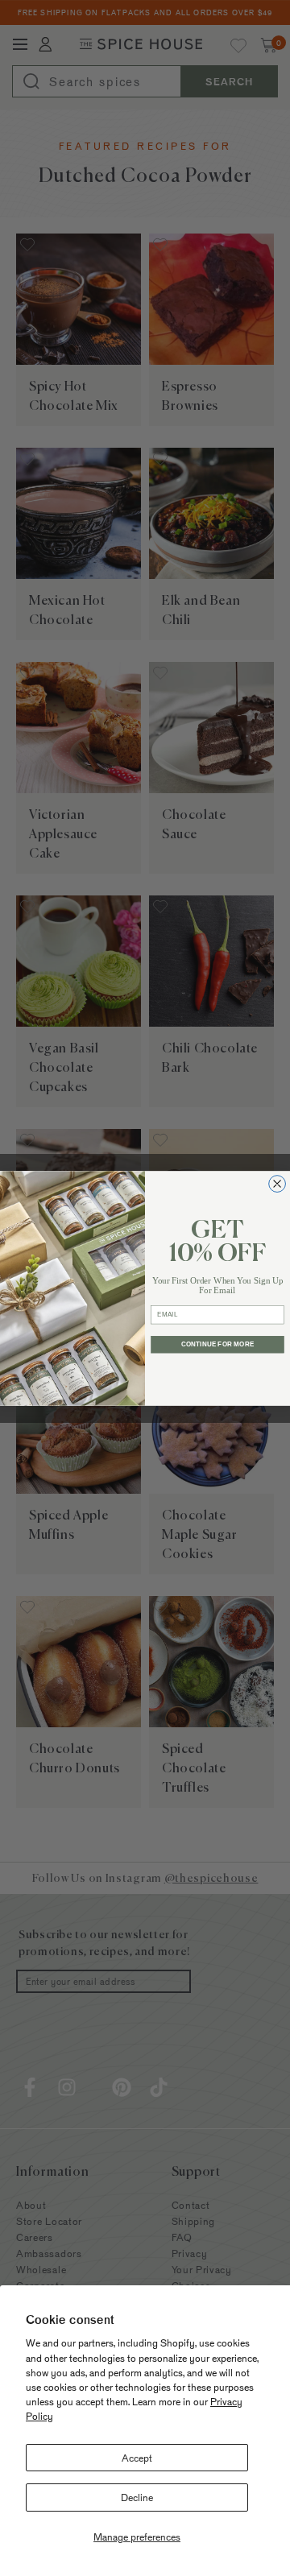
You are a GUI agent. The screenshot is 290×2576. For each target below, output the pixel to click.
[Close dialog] (278, 1183)
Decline (137, 2497)
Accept (137, 2458)
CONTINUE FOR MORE (217, 1344)
